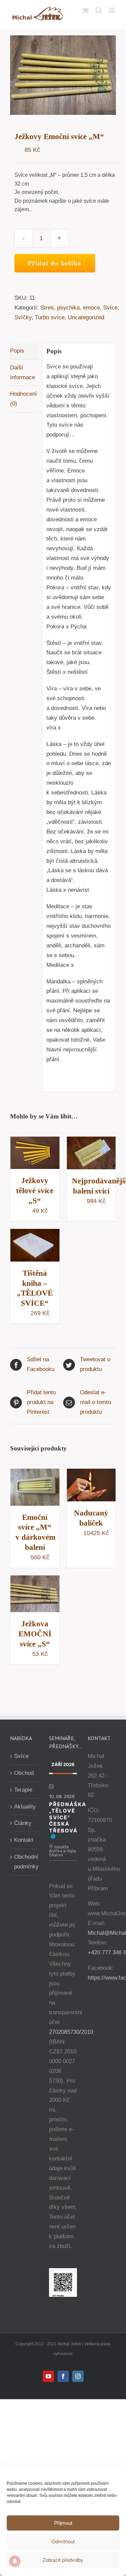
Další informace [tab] (23, 372)
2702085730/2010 (71, 2032)
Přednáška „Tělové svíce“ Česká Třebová (68, 1817)
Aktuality (25, 1807)
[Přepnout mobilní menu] (112, 10)
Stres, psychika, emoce (70, 308)
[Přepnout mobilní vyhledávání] (99, 10)
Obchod (24, 1773)
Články (23, 1823)
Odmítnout (63, 2541)
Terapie (23, 1790)
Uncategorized (86, 317)
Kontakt (24, 1840)
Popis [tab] (17, 351)
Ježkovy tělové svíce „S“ (35, 1191)
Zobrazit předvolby (63, 2560)
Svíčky (23, 317)
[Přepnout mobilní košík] (85, 10)
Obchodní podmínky (25, 1862)
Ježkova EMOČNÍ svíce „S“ (35, 1634)
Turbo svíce (50, 317)
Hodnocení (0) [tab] (24, 399)
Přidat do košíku (55, 263)
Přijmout (63, 2523)
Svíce (110, 308)
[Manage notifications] (15, 2561)
